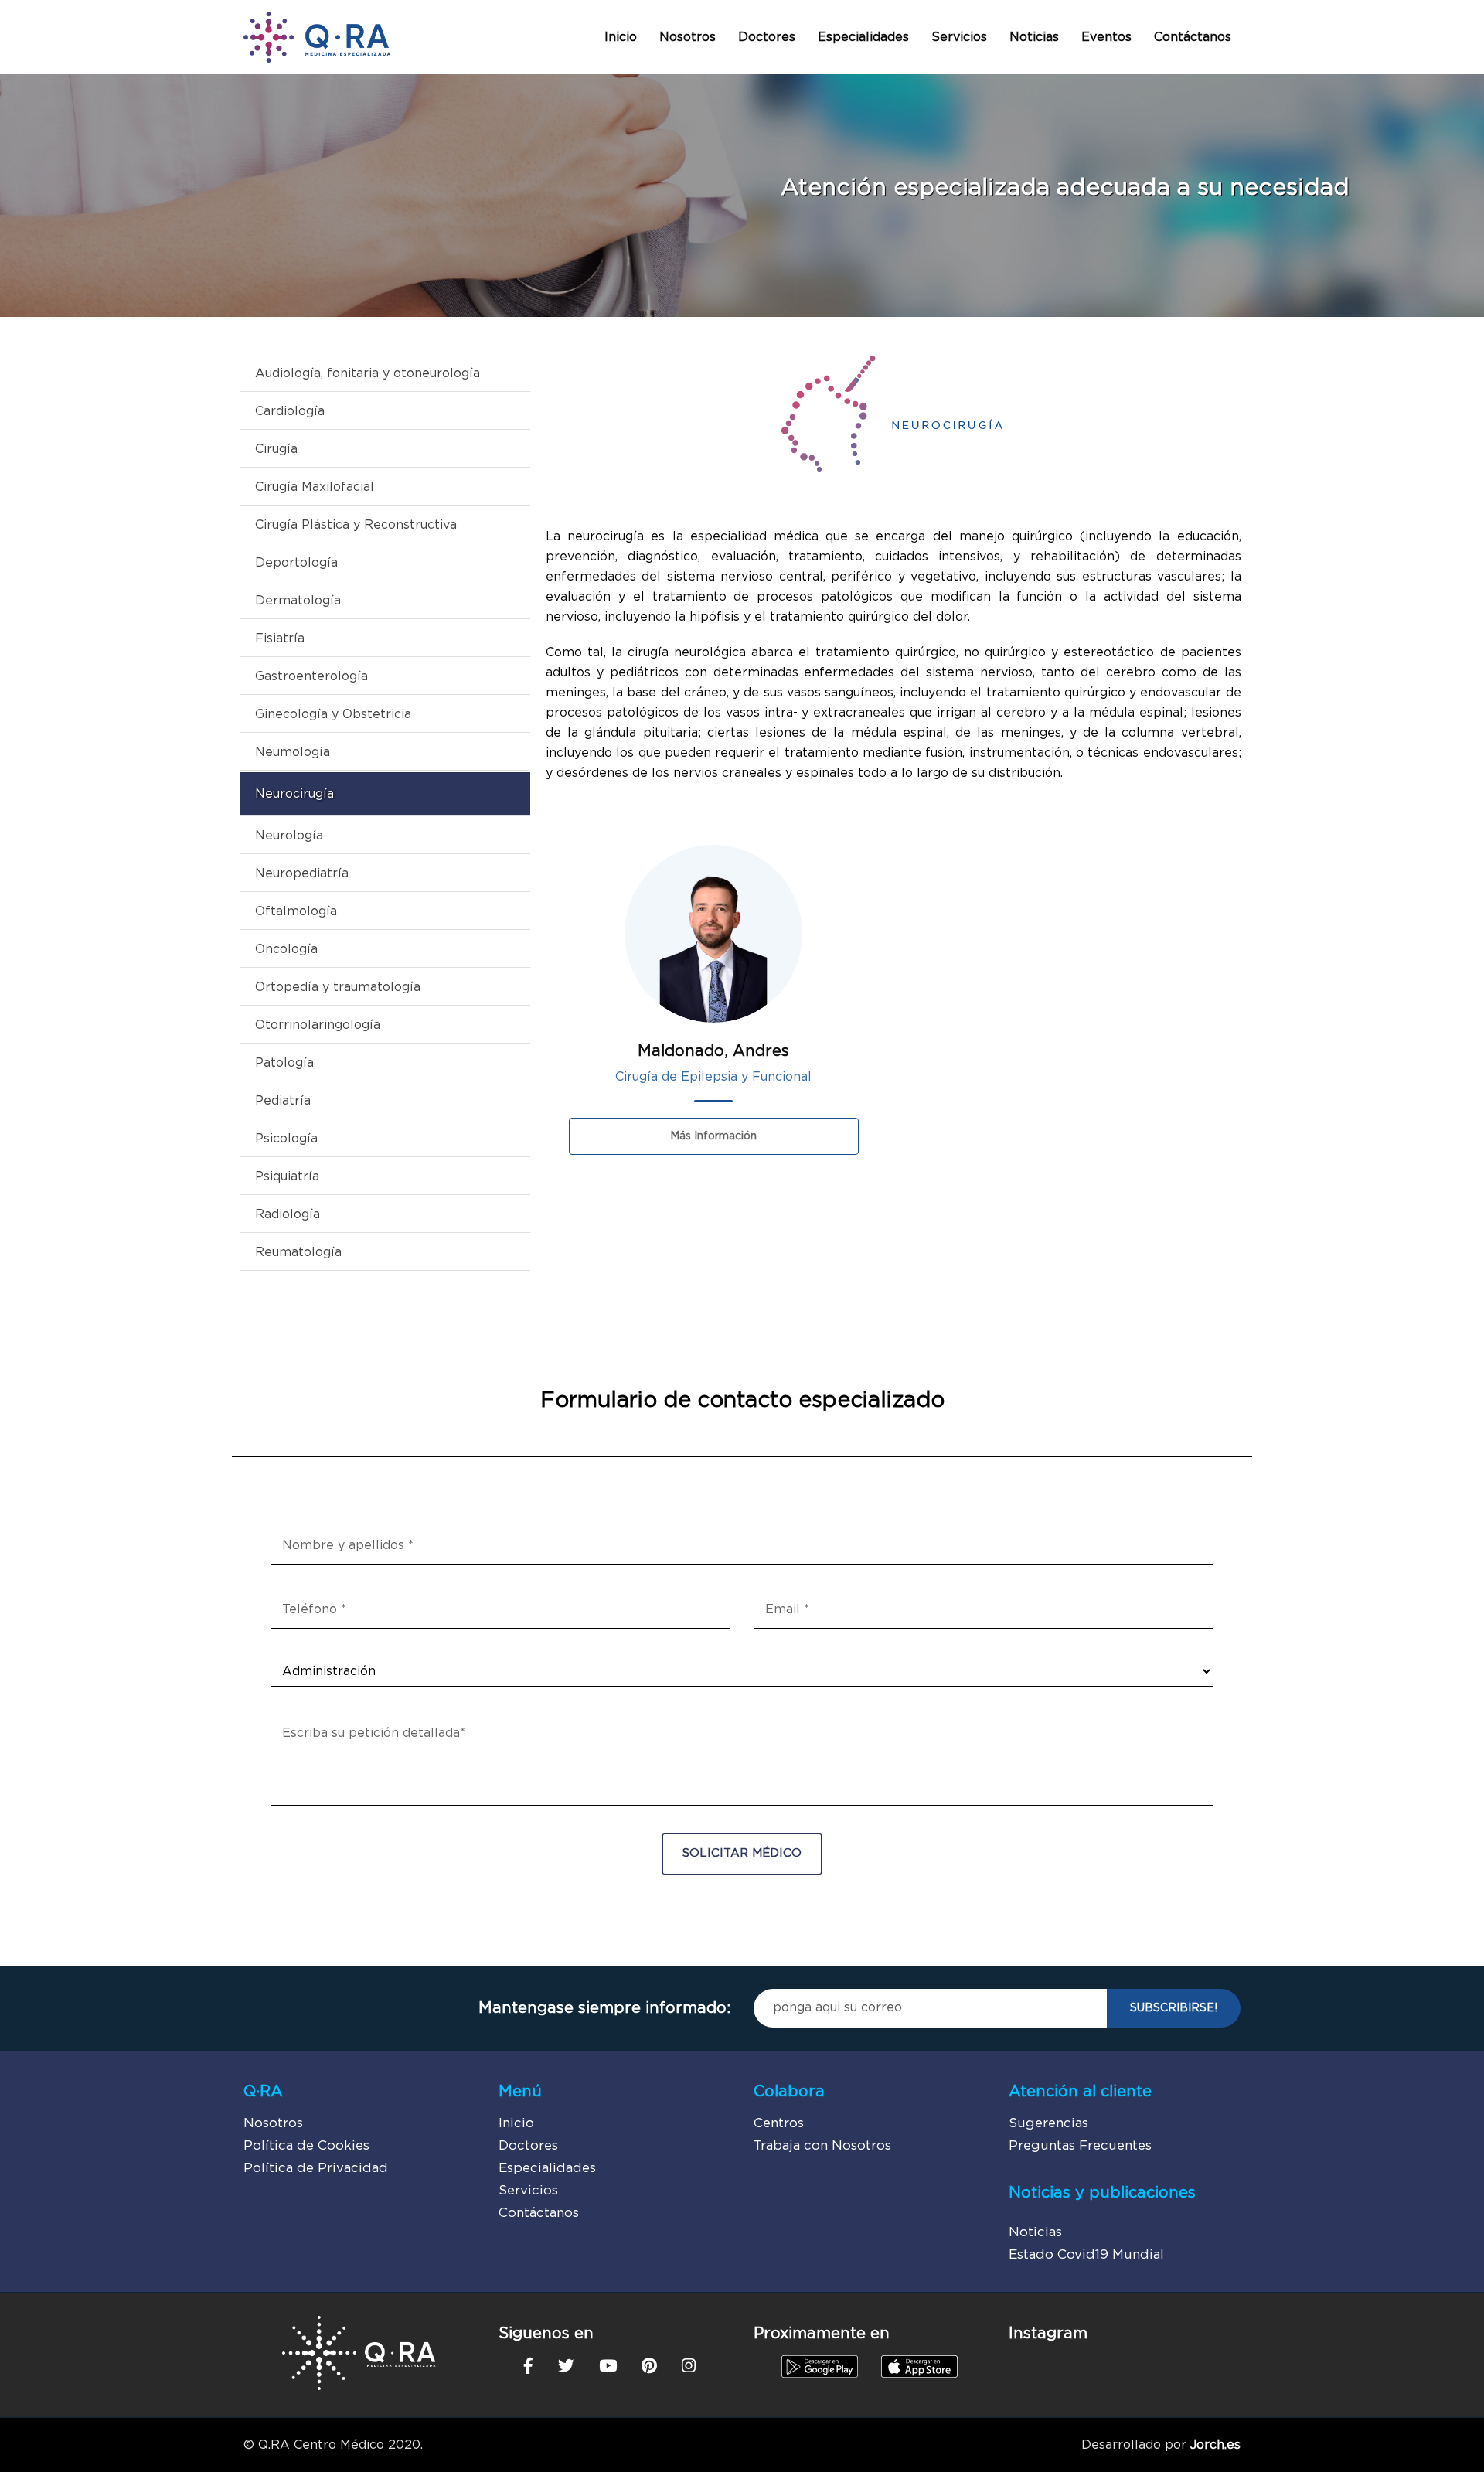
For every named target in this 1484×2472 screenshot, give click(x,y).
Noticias (1034, 37)
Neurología (289, 836)
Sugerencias (1048, 2123)
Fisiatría (280, 638)
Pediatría (283, 1101)
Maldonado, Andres (713, 1051)
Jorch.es (1215, 2445)
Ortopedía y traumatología (338, 987)
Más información (713, 1136)
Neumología (293, 752)
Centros (779, 2123)
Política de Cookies (306, 2145)
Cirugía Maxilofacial (315, 487)
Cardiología (290, 411)
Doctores (767, 37)
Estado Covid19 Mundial (1086, 2254)
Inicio (621, 37)
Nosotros (688, 37)
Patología (284, 1063)
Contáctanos (1193, 37)
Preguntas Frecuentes (1080, 2145)
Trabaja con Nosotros (822, 2145)
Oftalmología (296, 911)
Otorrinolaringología (318, 1025)
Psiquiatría (287, 1176)
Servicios (959, 37)
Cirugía (276, 449)
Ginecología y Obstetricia (333, 714)
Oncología (286, 949)
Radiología (288, 1214)
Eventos (1106, 37)
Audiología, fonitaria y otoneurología (368, 373)
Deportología (296, 563)
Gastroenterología (311, 676)
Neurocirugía (294, 794)
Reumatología (298, 1252)
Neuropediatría (302, 873)
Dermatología (298, 601)
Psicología (286, 1139)
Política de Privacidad (316, 2168)
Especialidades (863, 37)
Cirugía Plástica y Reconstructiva (356, 525)
